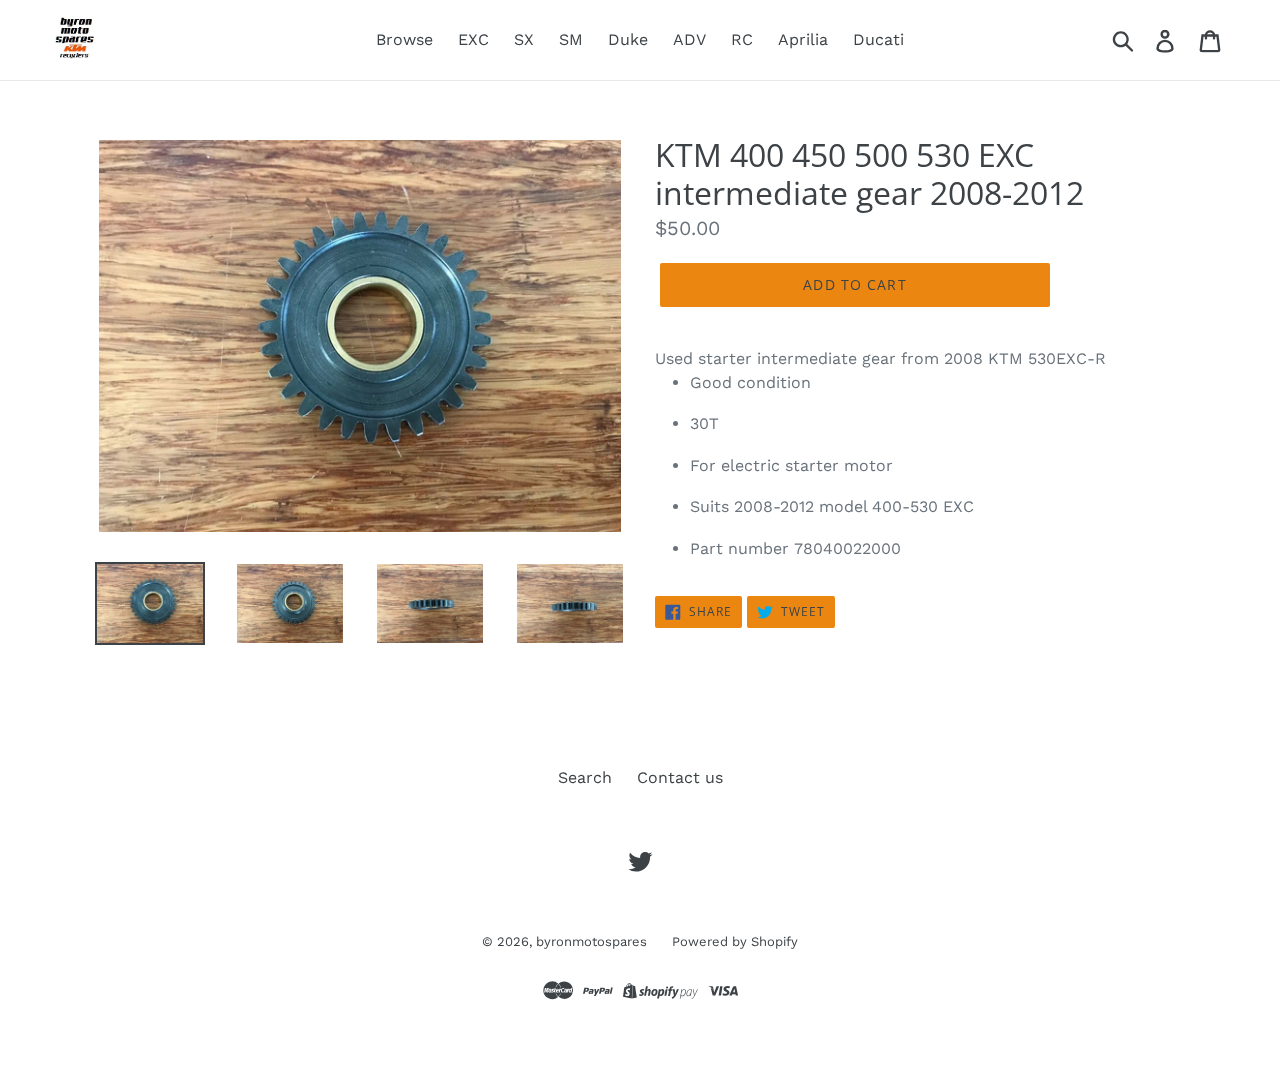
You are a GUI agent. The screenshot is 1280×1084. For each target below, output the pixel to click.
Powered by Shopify (735, 941)
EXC (473, 39)
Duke (628, 39)
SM (571, 39)
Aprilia (803, 39)
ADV (689, 39)
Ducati (878, 39)
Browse (404, 39)
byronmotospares (591, 941)
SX (524, 39)
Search (585, 777)
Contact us (680, 777)
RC (742, 39)
